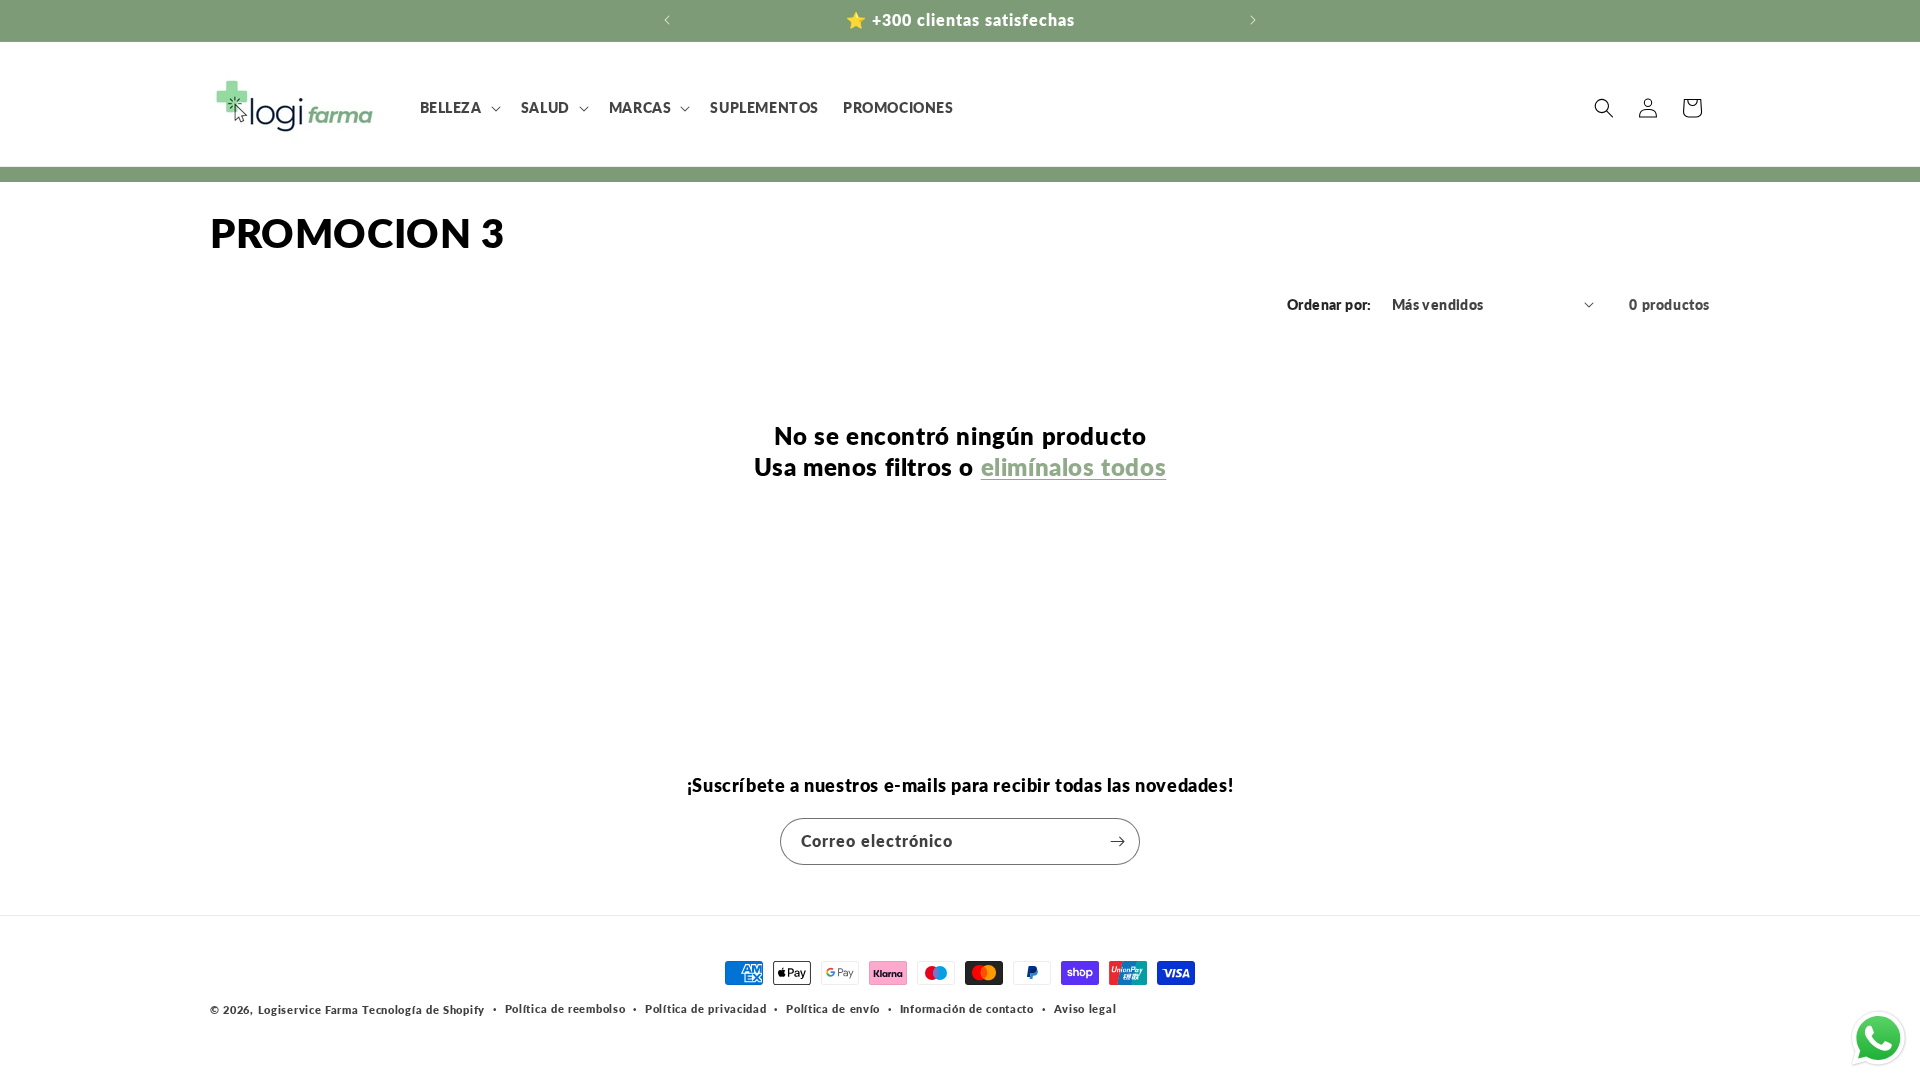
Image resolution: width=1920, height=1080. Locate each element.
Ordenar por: (1329, 304)
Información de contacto (967, 1008)
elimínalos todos (1074, 466)
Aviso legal (1085, 1008)
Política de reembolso (565, 1008)
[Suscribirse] (1117, 841)
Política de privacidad (705, 1008)
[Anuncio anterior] (667, 20)
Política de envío (833, 1008)
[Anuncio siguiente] (1253, 20)
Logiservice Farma (308, 1009)
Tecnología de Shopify (423, 1009)
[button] (458, 108)
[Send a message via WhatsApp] (1878, 1038)
